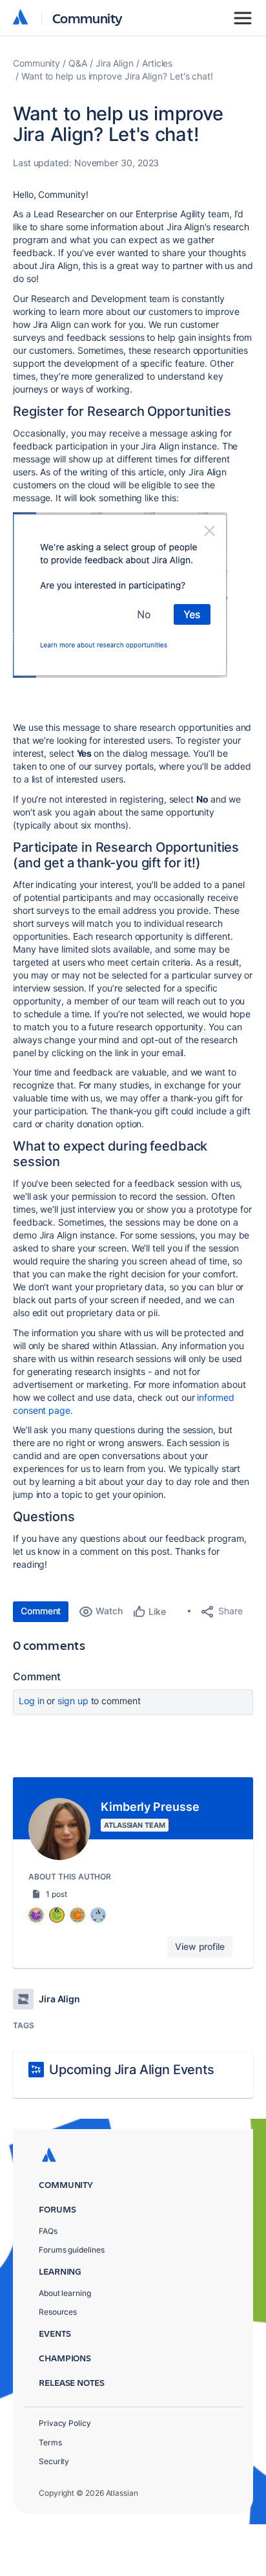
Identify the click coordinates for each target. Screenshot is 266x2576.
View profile (200, 1946)
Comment (41, 1611)
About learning (65, 2293)
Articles (157, 63)
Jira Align (115, 63)
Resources (58, 2312)
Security (54, 2461)
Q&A (78, 63)
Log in (32, 1701)
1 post (56, 1894)
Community (87, 18)
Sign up (73, 1701)
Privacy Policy (65, 2423)
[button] (120, 595)
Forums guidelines (72, 2250)
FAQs (48, 2231)
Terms (50, 2442)
